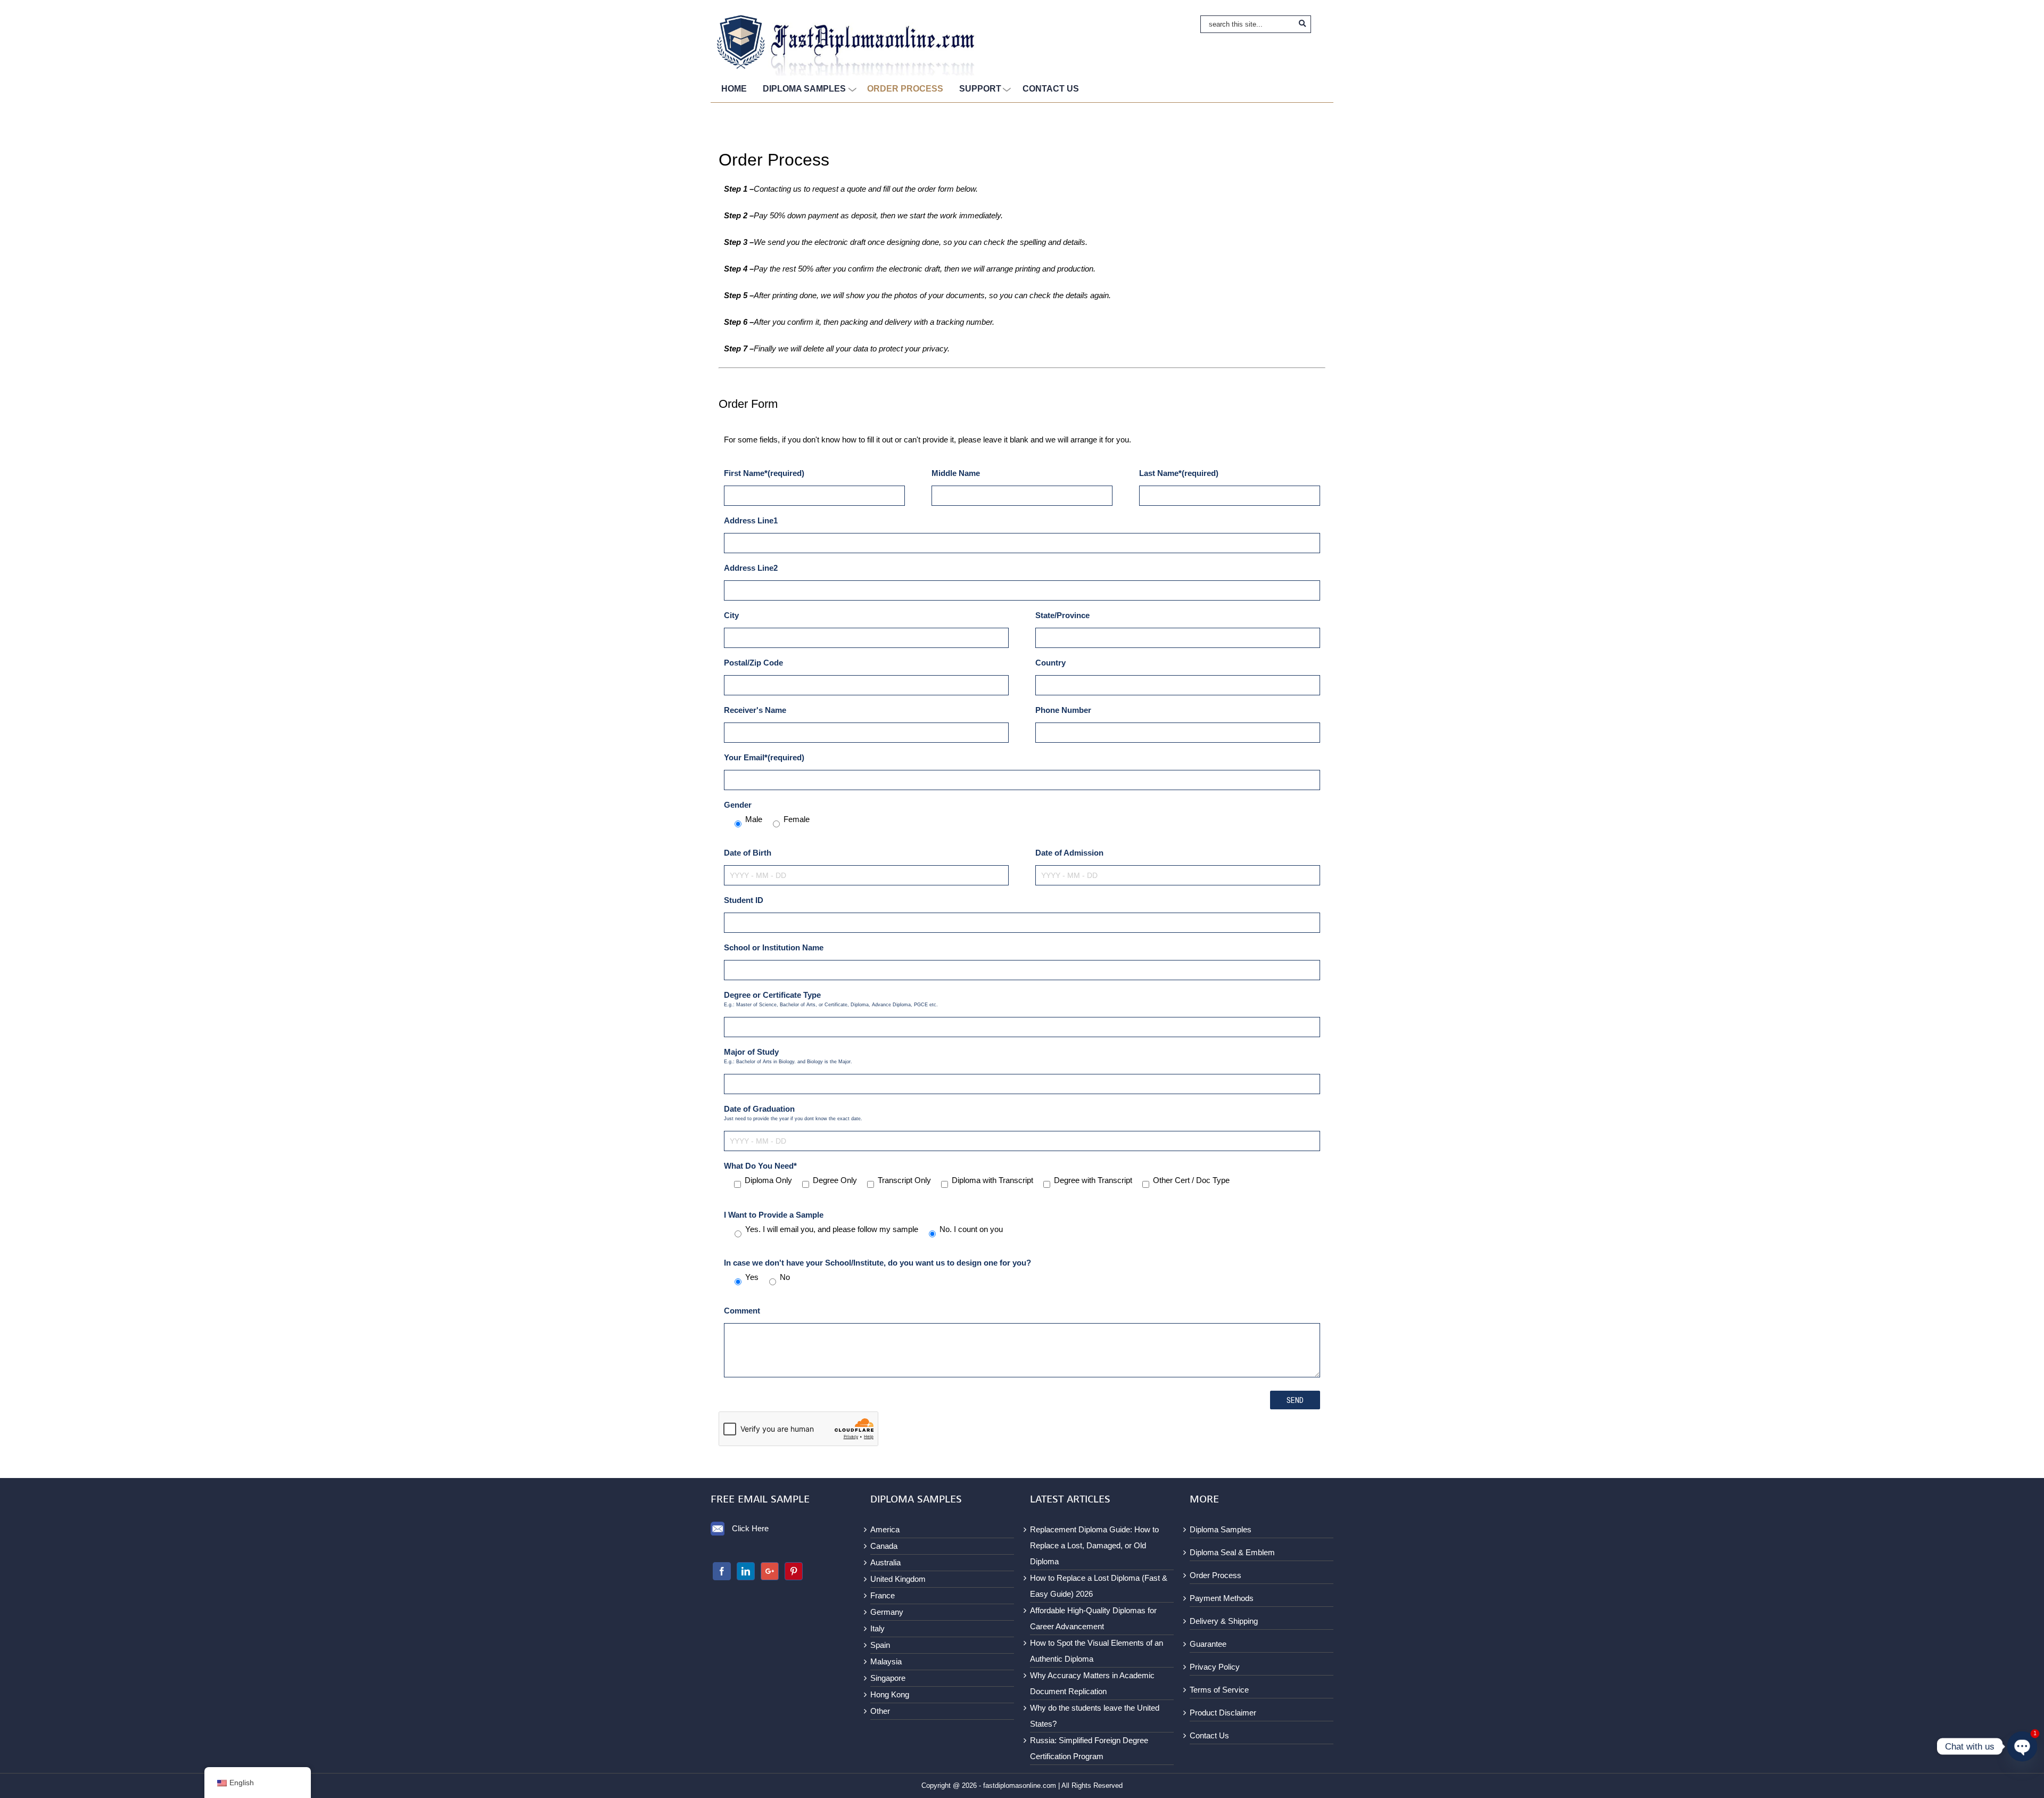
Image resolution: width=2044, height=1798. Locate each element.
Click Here (750, 1528)
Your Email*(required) (764, 757)
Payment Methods (1222, 1598)
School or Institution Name (774, 947)
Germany (887, 1612)
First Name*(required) (764, 473)
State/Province (1062, 615)
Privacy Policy (1215, 1667)
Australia (885, 1562)
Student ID (744, 900)
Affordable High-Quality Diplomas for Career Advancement (1093, 1618)
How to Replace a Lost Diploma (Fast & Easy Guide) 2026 (1099, 1586)
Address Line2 (751, 568)
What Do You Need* (760, 1166)
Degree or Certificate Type (831, 999)
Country (1050, 663)
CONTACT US (1051, 89)
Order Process (1215, 1575)
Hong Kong (890, 1694)
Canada (884, 1546)
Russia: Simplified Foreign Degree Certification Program (1089, 1748)
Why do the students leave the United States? (1095, 1716)
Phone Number (1063, 710)
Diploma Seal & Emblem (1232, 1552)
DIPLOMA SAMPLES (804, 89)
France (883, 1595)
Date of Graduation (793, 1113)
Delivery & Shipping (1224, 1621)
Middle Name (956, 473)
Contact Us (1209, 1735)
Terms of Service (1219, 1690)
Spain (880, 1645)
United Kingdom (898, 1579)
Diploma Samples (1221, 1529)
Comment (742, 1311)
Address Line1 (751, 520)
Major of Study (788, 1056)
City (731, 615)
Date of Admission (1069, 853)
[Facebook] (722, 1571)
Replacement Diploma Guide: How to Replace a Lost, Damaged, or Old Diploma (1094, 1545)
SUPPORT (980, 89)
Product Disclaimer (1223, 1713)
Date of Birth (748, 853)
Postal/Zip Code (753, 663)
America (885, 1529)
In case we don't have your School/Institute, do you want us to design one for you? (877, 1263)
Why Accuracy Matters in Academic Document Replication (1092, 1683)
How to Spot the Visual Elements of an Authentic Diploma (1097, 1651)
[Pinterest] (794, 1571)
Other (880, 1711)
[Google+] (770, 1571)
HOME (734, 89)
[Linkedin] (746, 1571)
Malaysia (886, 1661)
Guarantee (1208, 1644)
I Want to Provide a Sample (774, 1215)
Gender (738, 805)
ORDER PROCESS (905, 89)
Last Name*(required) (1179, 473)
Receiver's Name (755, 710)
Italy (877, 1628)
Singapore (888, 1678)
